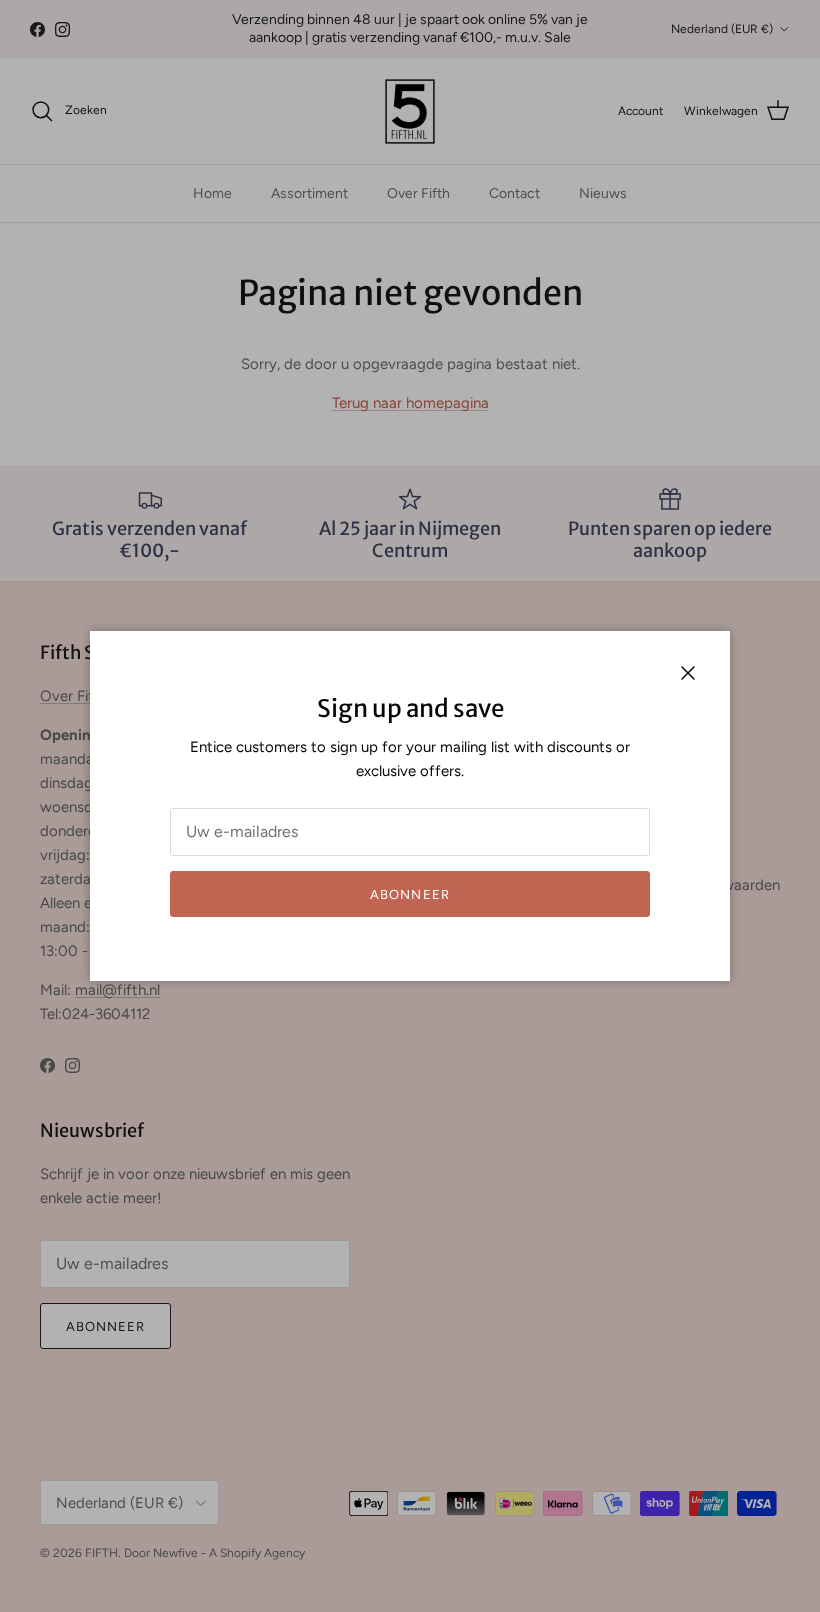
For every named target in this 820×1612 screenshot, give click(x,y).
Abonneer (409, 894)
